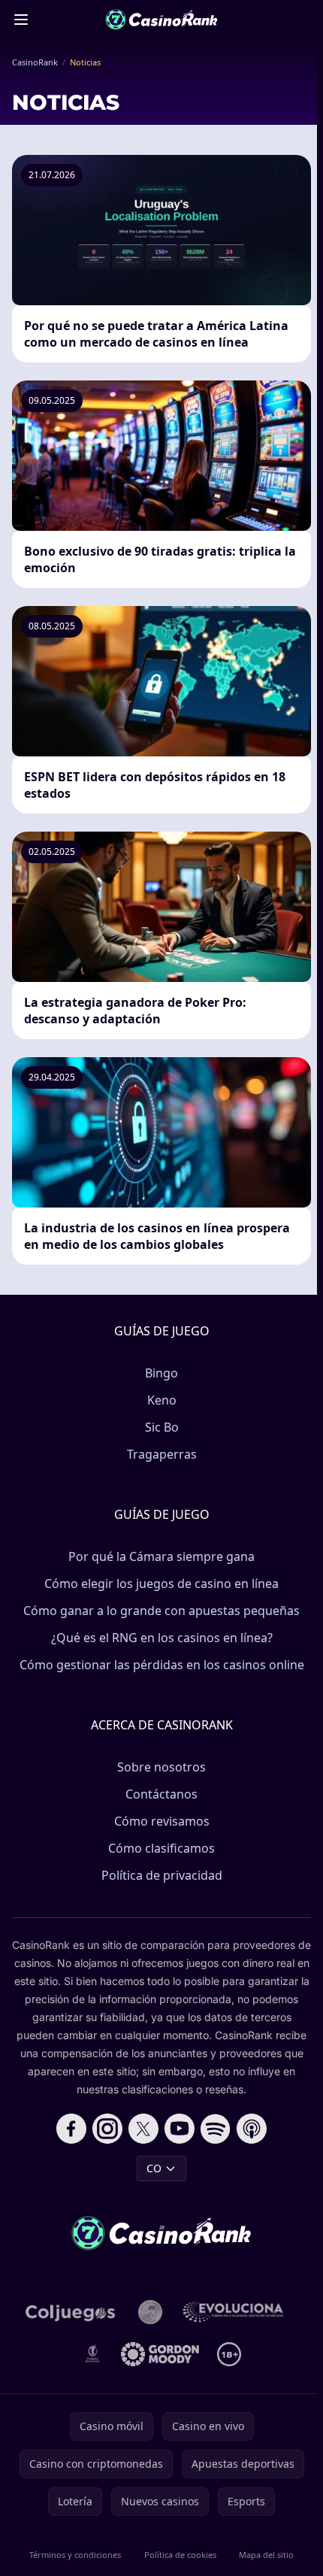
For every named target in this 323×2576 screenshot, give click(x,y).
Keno (162, 1400)
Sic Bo (162, 1427)
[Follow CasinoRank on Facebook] (71, 2129)
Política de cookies (180, 2555)
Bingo (161, 1373)
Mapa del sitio (266, 2555)
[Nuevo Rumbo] (92, 2354)
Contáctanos (161, 1794)
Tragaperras (162, 1454)
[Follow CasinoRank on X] (143, 2129)
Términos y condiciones (75, 2555)
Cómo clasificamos (161, 1848)
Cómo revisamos (162, 1821)
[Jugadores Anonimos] (150, 2312)
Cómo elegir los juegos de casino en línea (161, 1583)
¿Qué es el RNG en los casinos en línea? (162, 1638)
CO (154, 2168)
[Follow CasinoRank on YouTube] (180, 2129)
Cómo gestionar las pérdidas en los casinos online (162, 1665)
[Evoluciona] (240, 2312)
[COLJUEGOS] (71, 2312)
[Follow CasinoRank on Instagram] (107, 2129)
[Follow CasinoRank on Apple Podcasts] (252, 2129)
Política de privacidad (162, 1875)
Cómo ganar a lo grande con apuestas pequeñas (161, 1611)
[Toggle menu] (21, 20)
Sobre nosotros (161, 1767)
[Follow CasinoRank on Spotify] (216, 2129)
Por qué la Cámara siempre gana (161, 1556)
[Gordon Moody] (160, 2354)
